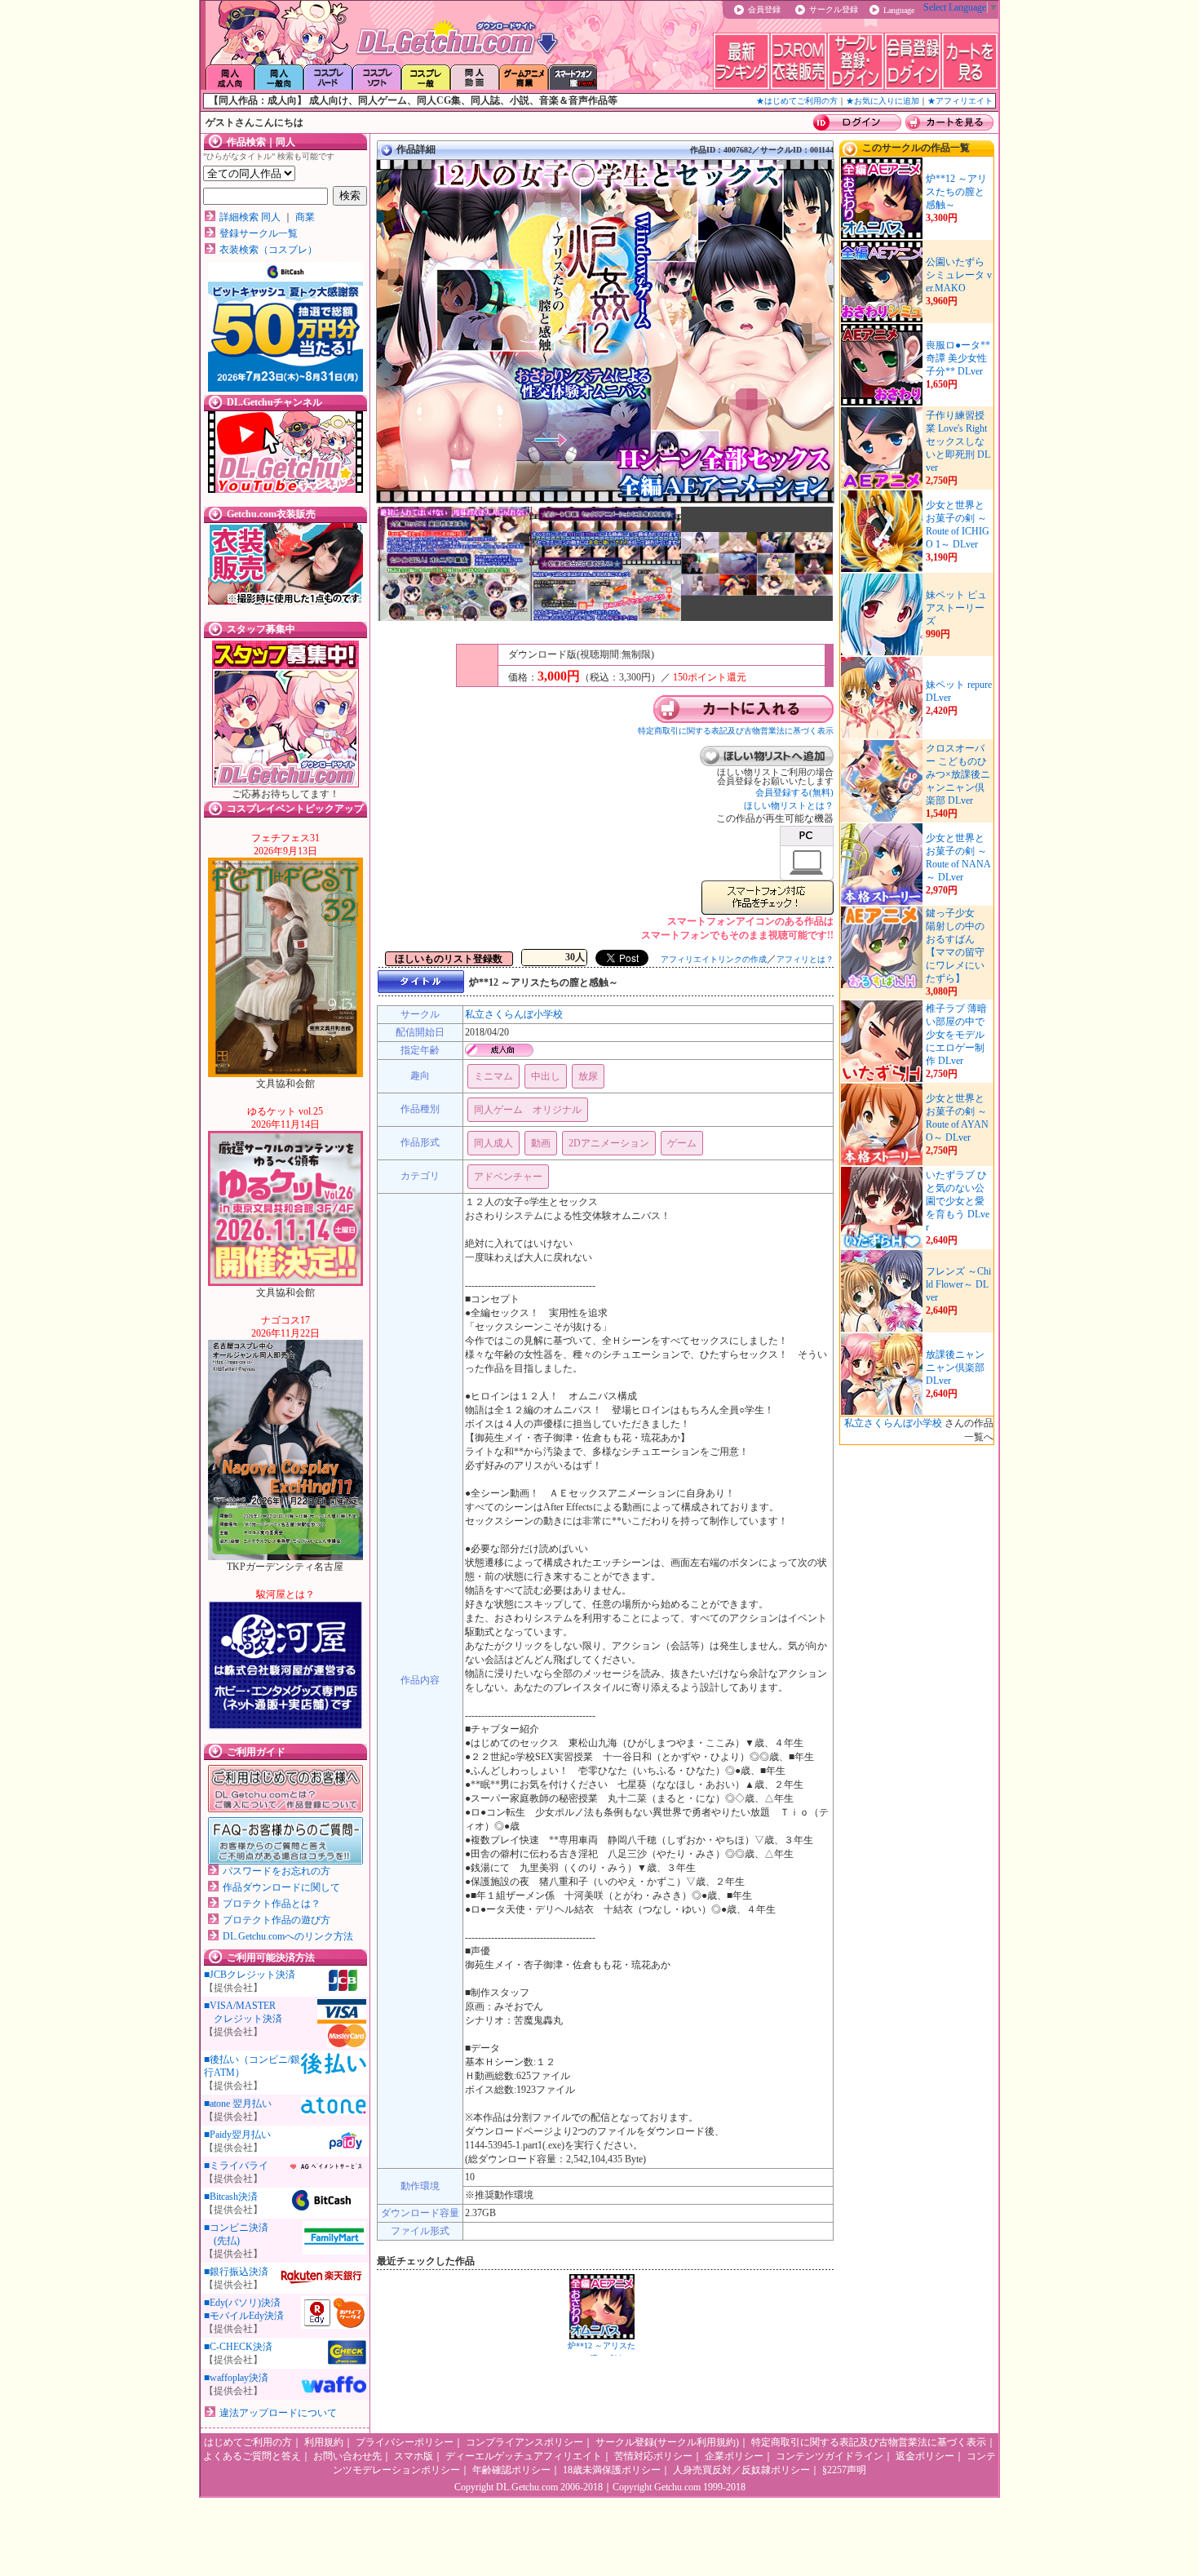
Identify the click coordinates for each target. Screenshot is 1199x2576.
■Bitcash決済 (231, 2197)
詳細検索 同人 (250, 217)
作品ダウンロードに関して (281, 1887)
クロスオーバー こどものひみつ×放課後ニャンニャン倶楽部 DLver (958, 774)
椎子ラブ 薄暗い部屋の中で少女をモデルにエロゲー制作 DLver (956, 1035)
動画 (541, 1143)
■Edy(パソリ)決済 (242, 2303)
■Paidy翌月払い (237, 2135)
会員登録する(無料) (794, 792)
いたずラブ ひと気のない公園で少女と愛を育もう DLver (958, 1201)
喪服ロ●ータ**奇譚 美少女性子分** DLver (958, 358)
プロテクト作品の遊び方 (277, 1920)
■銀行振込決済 (236, 2272)
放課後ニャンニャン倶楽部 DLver (955, 1368)
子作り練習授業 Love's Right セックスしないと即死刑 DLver (958, 441)
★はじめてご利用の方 (797, 101)
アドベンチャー (508, 1177)
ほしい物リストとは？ (789, 805)
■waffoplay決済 (236, 2378)
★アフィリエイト (960, 101)
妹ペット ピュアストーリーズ (956, 608)
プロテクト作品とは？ (272, 1904)
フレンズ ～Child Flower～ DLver (958, 1284)
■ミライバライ (236, 2166)
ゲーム (682, 1143)
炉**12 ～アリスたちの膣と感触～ (956, 192)
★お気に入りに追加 (883, 101)
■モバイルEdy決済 (244, 2316)
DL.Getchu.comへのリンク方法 (288, 1936)
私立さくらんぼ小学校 (514, 1014)
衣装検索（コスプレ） (268, 250)
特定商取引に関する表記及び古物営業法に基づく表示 (736, 731)
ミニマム (493, 1076)
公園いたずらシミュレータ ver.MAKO (959, 275)
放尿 (588, 1076)
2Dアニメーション (609, 1143)
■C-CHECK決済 (238, 2347)
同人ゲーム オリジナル (528, 1110)
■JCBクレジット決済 (250, 1975)
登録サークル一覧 (259, 233)
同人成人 (493, 1143)
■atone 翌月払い (238, 2104)
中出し (546, 1076)
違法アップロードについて (278, 2413)
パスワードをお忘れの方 (277, 1871)
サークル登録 (834, 9)
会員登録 (764, 9)
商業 (305, 217)
